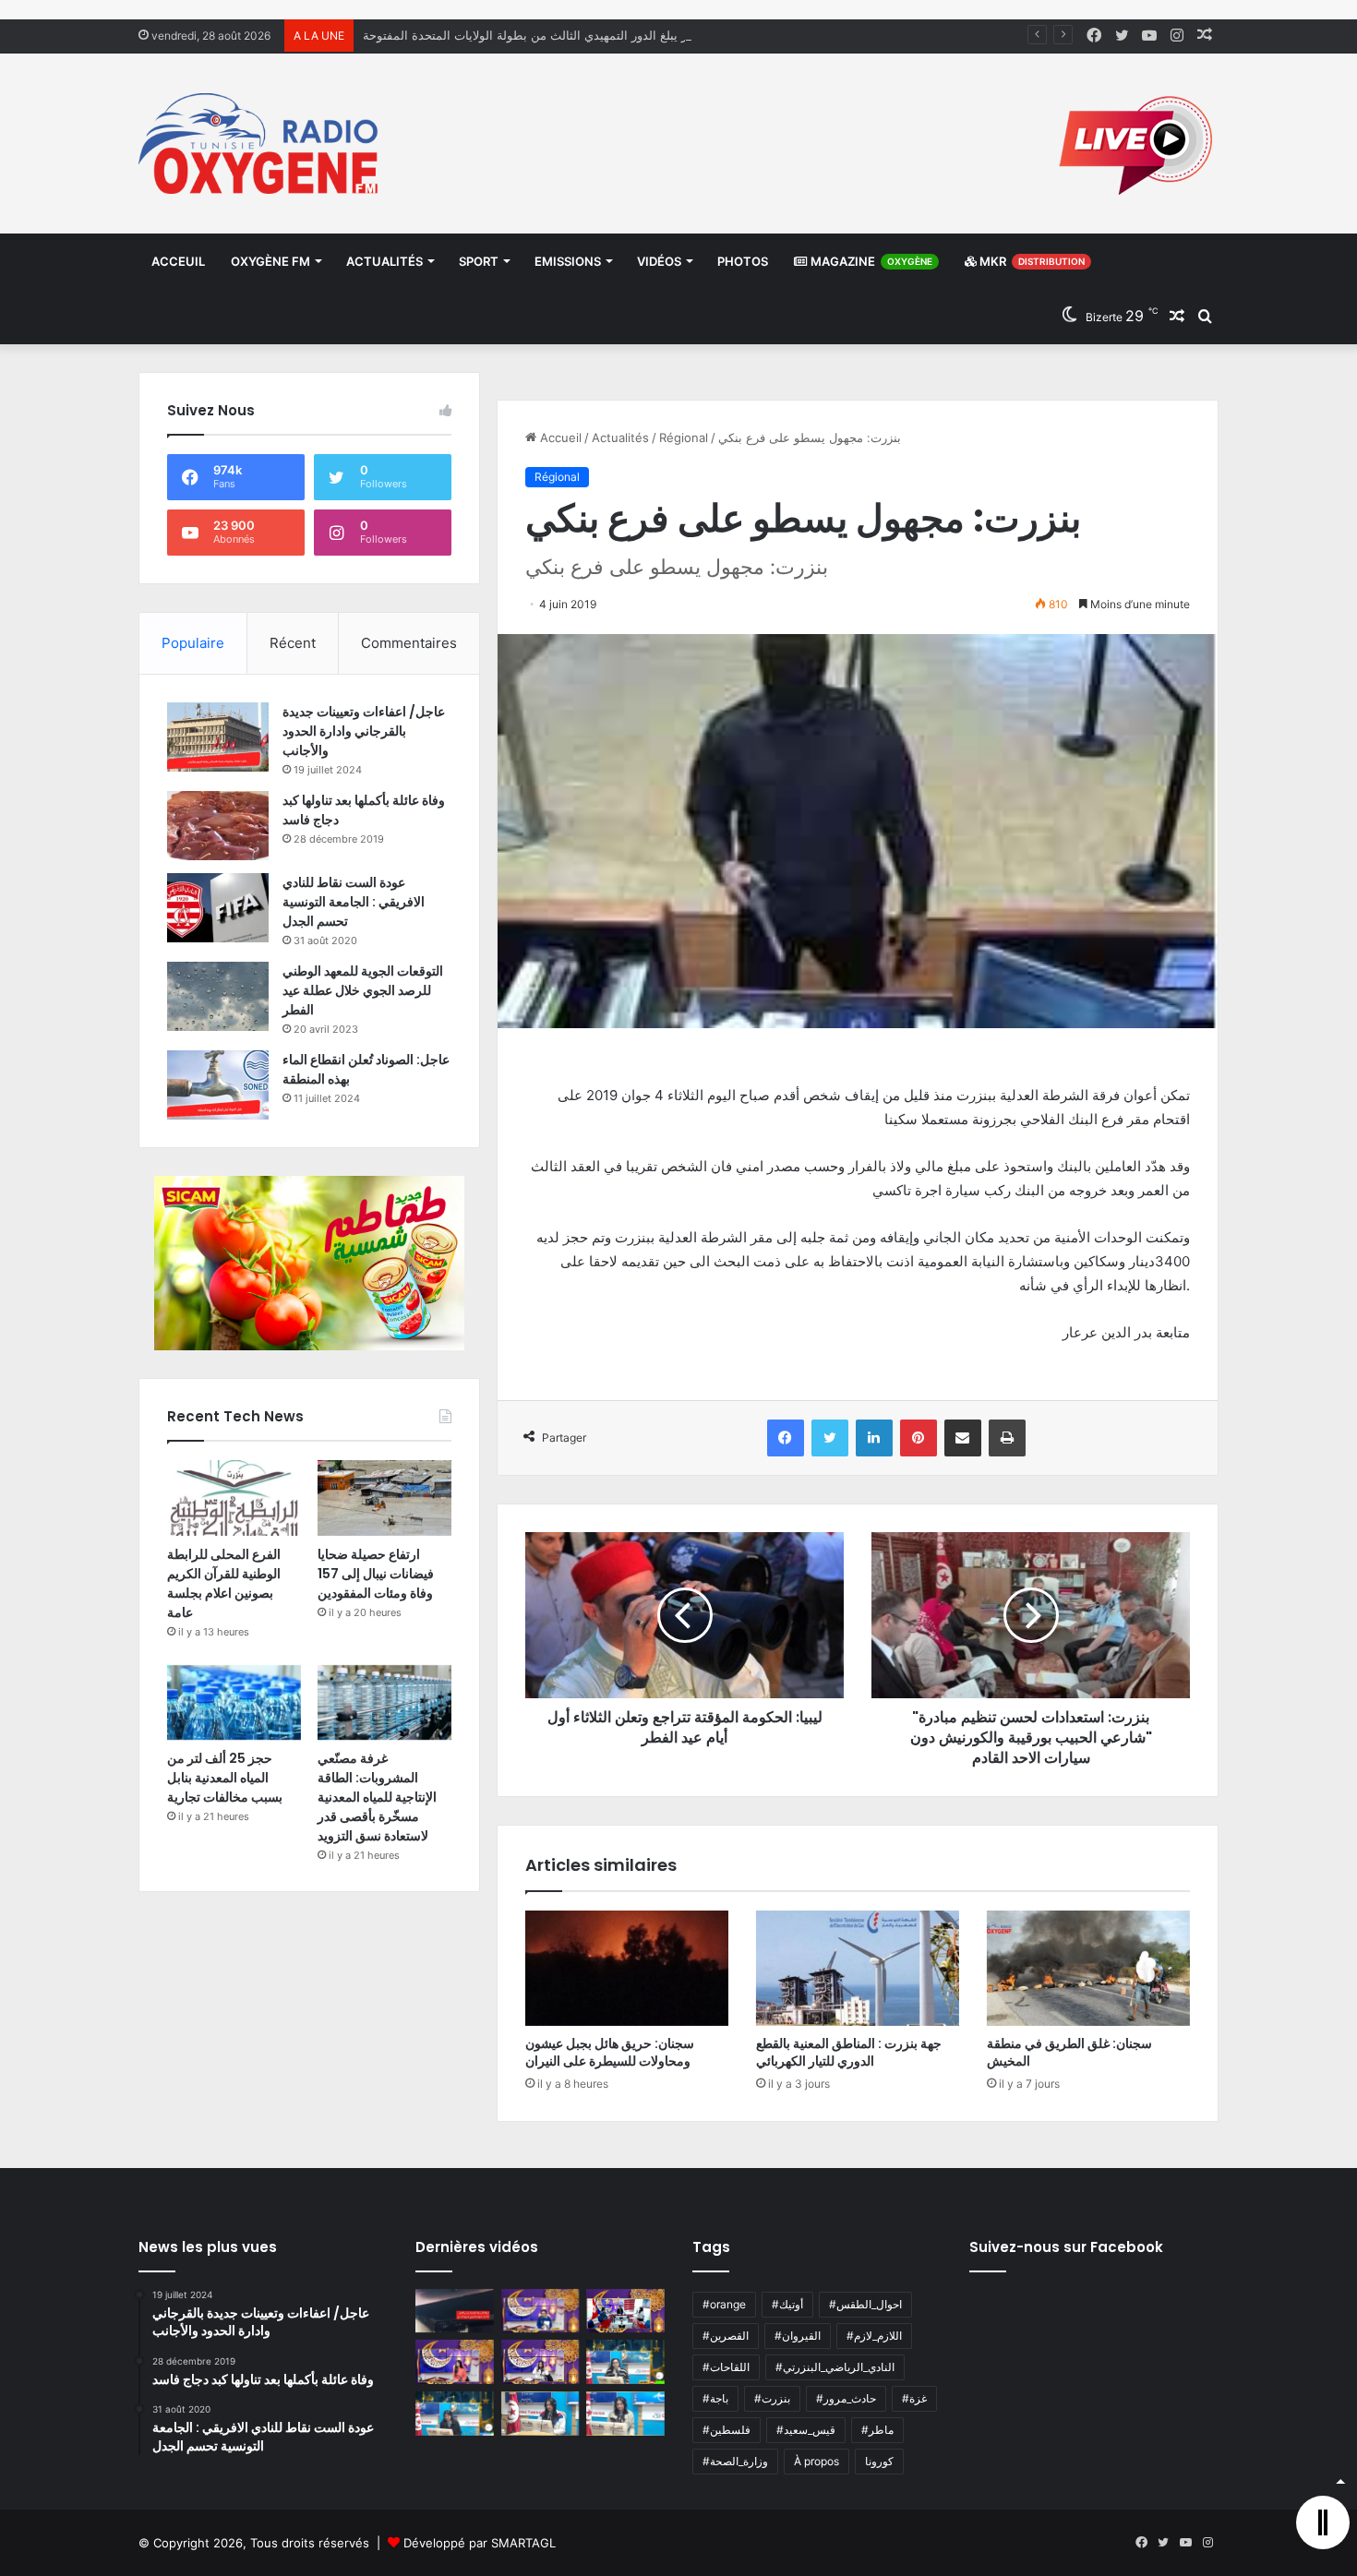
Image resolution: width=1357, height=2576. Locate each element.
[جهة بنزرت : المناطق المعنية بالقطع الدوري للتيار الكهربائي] (858, 1968)
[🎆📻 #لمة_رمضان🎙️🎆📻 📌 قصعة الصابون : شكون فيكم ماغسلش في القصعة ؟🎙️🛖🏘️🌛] (625, 2311)
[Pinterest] (919, 1438)
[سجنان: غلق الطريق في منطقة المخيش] (1088, 1968)
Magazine (870, 261)
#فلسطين (727, 2430)
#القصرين (726, 2336)
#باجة (715, 2398)
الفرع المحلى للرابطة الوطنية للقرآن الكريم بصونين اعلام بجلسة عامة (224, 1583)
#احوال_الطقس (865, 2304)
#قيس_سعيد (806, 2430)
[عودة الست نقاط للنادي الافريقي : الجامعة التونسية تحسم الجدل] (218, 908)
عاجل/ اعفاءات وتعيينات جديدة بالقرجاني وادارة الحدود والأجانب (364, 731)
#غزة (914, 2398)
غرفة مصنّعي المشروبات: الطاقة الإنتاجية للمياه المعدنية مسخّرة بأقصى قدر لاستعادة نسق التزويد (377, 1797)
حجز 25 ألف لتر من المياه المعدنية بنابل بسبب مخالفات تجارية (225, 1778)
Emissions (568, 261)
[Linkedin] (874, 1438)
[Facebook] (786, 1438)
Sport (479, 261)
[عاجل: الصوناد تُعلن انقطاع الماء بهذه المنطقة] (218, 1085)
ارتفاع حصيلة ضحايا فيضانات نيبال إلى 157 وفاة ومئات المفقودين (376, 1574)
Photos (743, 261)
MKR (1031, 261)
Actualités (384, 261)
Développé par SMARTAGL (480, 2543)
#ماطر (877, 2430)
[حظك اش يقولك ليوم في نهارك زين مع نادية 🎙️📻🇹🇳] (455, 2414)
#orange (724, 2304)
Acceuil (178, 261)
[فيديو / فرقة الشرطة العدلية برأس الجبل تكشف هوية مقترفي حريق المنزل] (455, 2311)
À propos (817, 2461)
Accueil (559, 437)
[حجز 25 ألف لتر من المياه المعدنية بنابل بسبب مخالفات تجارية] (234, 1703)
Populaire (193, 643)
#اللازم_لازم (874, 2336)
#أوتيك (787, 2304)
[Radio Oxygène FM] (261, 144)
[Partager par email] (963, 1438)
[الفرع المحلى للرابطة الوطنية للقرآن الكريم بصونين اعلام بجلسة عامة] (234, 1498)
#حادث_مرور (846, 2398)
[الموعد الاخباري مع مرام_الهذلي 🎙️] (540, 2362)
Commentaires (409, 643)
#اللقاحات (726, 2367)
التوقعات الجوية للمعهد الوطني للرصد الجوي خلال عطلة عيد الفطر (363, 990)
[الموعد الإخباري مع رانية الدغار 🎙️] (540, 2311)
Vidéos (659, 261)
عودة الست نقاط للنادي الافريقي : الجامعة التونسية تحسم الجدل (354, 902)
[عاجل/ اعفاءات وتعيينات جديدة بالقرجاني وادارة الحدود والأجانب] (218, 737)
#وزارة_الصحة (735, 2461)
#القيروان (798, 2336)
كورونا (879, 2461)
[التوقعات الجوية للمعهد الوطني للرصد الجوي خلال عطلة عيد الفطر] (218, 996)
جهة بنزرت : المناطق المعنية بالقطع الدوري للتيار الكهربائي (849, 2052)
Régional (684, 437)
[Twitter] (830, 1438)
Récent (293, 643)
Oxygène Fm (270, 261)
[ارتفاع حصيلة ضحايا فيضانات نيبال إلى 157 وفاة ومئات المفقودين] (384, 1498)
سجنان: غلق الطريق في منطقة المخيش (1069, 2052)
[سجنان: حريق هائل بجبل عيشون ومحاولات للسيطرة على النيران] (627, 1968)
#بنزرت (772, 2398)
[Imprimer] (1007, 1438)
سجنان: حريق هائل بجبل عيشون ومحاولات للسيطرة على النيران (610, 2052)
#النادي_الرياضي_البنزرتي (835, 2367)
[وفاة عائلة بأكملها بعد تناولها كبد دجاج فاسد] (218, 826)
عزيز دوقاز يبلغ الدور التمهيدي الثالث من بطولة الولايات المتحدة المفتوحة (549, 35)
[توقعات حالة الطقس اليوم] (455, 2362)
